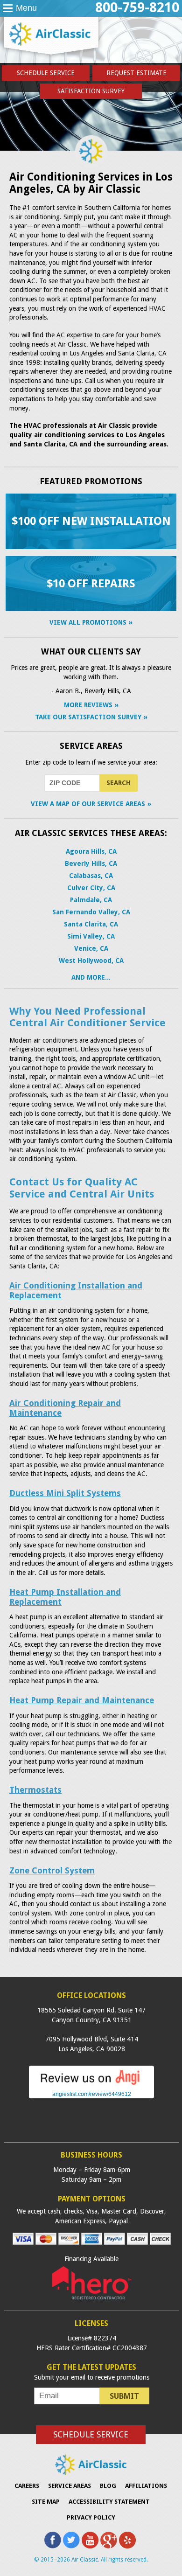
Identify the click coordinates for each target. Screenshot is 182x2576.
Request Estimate (136, 73)
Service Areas (91, 746)
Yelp (127, 2540)
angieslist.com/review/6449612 (92, 2094)
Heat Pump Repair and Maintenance (82, 1700)
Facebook (53, 2540)
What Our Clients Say (91, 651)
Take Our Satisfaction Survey (88, 717)
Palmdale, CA (91, 900)
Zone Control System (52, 1870)
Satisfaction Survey (91, 91)
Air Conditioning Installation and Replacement (76, 1290)
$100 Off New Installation (91, 521)
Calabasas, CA (91, 876)
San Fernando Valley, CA (91, 912)
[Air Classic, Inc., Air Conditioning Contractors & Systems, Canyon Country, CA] (91, 2123)
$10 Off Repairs (91, 584)
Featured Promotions (91, 481)
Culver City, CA (91, 888)
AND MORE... (91, 977)
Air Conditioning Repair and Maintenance (65, 1408)
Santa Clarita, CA (91, 924)
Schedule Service (46, 73)
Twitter (71, 2540)
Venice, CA (91, 948)
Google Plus (109, 2540)
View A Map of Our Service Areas (88, 804)
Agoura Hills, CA (91, 851)
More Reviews (88, 705)
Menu (26, 8)
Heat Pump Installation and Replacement (65, 1597)
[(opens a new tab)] (91, 2084)
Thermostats (35, 1790)
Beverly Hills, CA (91, 863)
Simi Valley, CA (91, 936)
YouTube (90, 2540)
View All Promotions (88, 622)
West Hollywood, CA (91, 961)
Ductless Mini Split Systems (65, 1493)
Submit (124, 2396)
